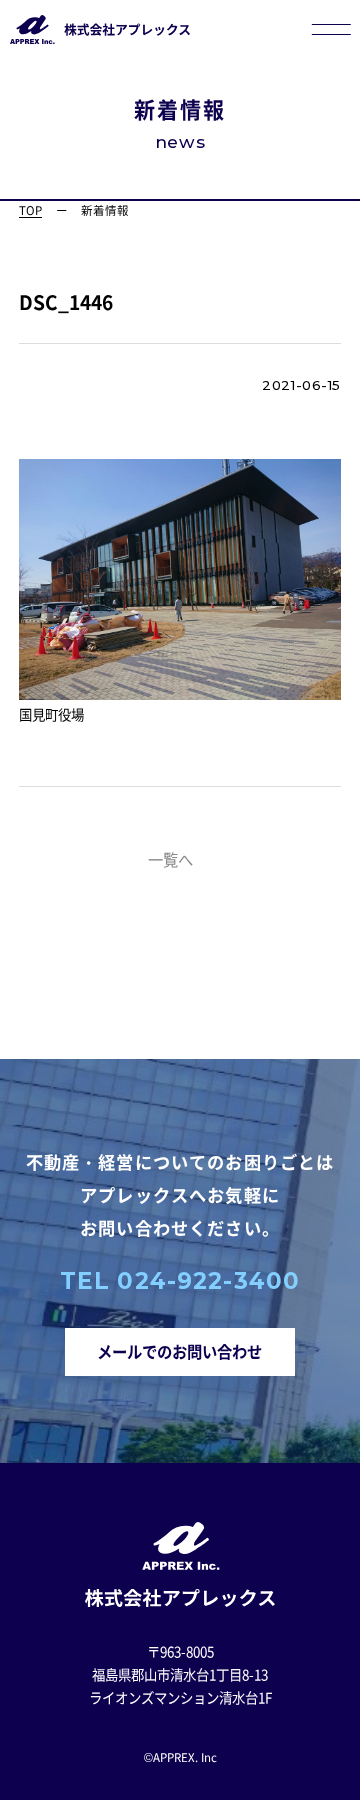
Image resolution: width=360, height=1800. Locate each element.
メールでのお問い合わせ (179, 1351)
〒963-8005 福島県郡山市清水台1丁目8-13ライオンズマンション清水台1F (180, 1674)
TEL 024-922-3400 (180, 1281)
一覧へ (170, 859)
